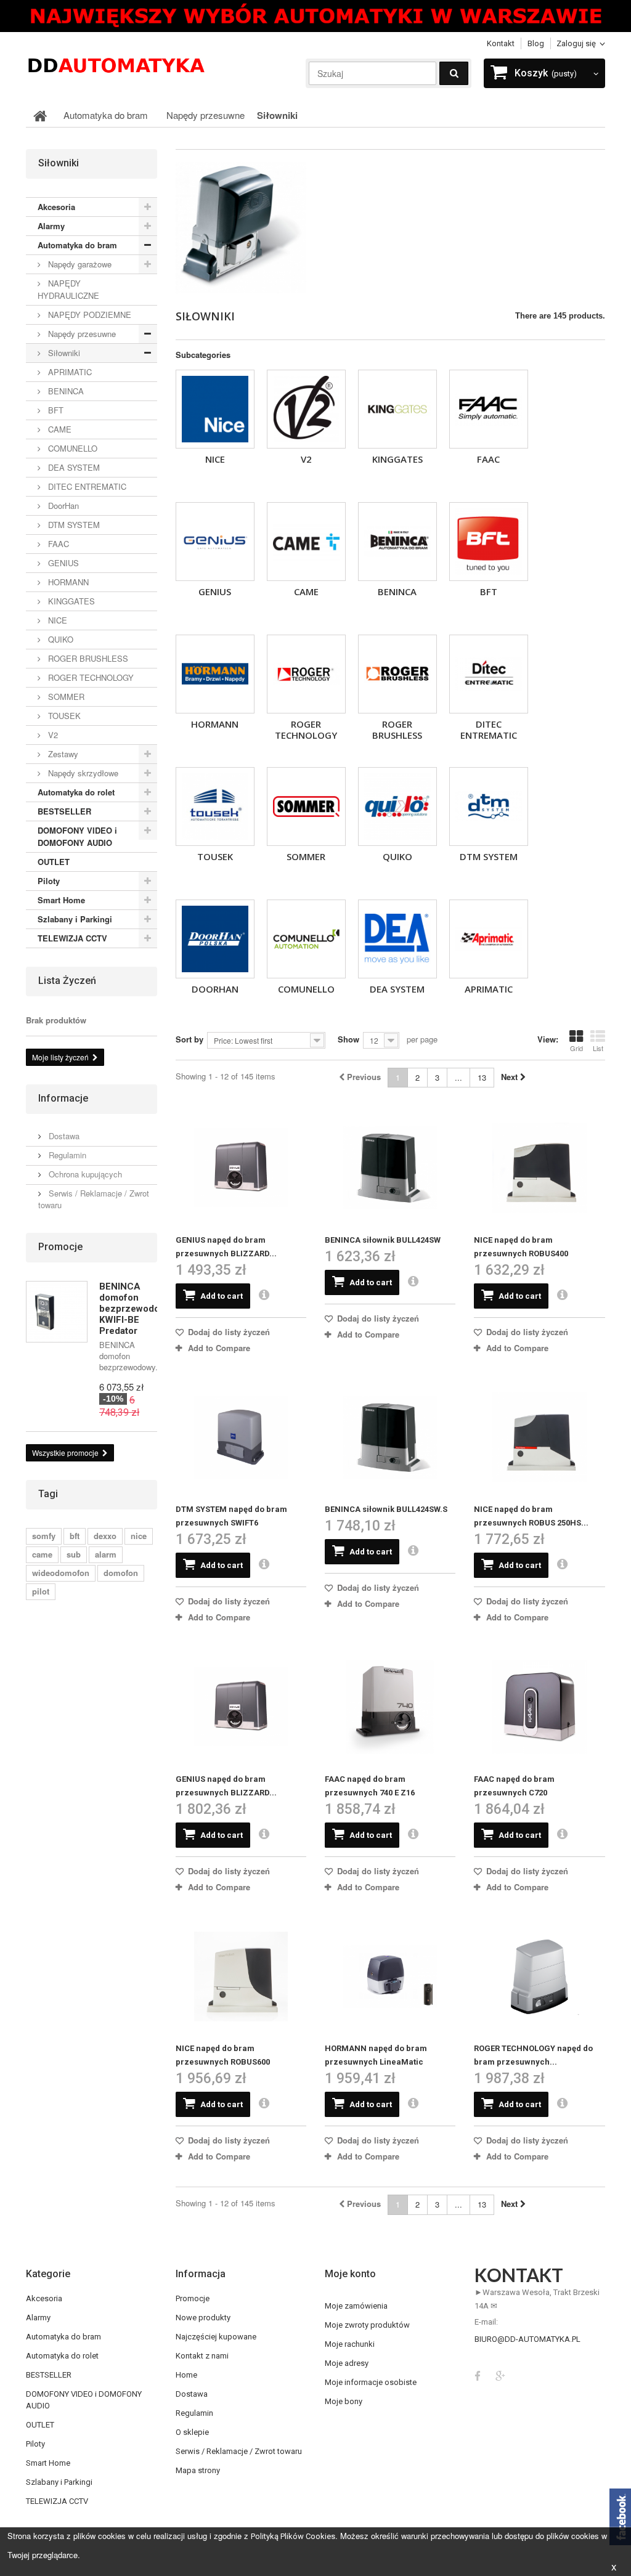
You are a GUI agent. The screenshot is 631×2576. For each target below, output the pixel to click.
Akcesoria (56, 207)
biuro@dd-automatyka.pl (527, 2339)
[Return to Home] (40, 115)
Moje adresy (347, 2363)
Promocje (60, 1247)
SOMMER (306, 856)
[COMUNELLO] (306, 939)
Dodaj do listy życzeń (228, 1332)
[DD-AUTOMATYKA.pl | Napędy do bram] (116, 64)
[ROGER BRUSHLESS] (397, 674)
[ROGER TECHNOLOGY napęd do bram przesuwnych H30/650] (539, 1977)
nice (139, 1536)
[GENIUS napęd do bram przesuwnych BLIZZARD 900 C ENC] (241, 1707)
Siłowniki (63, 353)
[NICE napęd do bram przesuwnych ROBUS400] (539, 1168)
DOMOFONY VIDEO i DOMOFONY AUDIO (77, 836)
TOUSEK (215, 856)
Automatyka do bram (77, 245)
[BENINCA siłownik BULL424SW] (390, 1168)
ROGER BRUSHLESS (397, 729)
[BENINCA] (397, 542)
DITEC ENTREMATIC (489, 729)
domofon (121, 1573)
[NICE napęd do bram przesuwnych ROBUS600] (241, 1977)
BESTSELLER (64, 811)
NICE (215, 459)
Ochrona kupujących (84, 1174)
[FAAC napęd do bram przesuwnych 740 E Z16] (390, 1707)
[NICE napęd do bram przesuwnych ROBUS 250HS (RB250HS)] (539, 1437)
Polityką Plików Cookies (293, 2536)
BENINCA (397, 591)
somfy (44, 1536)
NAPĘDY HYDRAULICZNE (68, 289)
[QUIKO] (397, 807)
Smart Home (61, 900)
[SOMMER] (306, 807)
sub (74, 1554)
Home (186, 2375)
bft (75, 1536)
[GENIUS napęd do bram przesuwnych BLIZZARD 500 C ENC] (241, 1168)
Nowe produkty (203, 2318)
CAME (306, 591)
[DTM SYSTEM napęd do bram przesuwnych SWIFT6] (241, 1437)
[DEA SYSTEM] (397, 939)
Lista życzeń (67, 981)
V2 (306, 459)
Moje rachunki (350, 2344)
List (598, 1048)
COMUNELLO (306, 989)
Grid (576, 1048)
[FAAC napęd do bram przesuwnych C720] (539, 1707)
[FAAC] (489, 409)
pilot (41, 1591)
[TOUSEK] (215, 807)
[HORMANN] (215, 674)
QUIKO (397, 856)
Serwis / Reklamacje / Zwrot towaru (94, 1199)
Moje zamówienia (356, 2306)
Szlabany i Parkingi (75, 919)
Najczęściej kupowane (216, 2337)
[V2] (306, 409)
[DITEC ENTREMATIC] (489, 674)
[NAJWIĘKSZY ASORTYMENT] (315, 16)
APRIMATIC (489, 989)
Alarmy (51, 226)
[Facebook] (478, 2375)
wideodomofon (61, 1573)
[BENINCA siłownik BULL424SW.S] (390, 1437)
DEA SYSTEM (397, 989)
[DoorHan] (215, 939)
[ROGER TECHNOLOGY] (306, 674)
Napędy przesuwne (81, 334)
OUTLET (54, 862)
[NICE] (215, 409)
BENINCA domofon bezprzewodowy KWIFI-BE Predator (135, 1309)
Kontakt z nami (202, 2356)
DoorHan (215, 989)
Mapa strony (198, 2470)
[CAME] (306, 542)
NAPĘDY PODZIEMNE (88, 315)
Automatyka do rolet (76, 792)
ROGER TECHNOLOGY (306, 729)
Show (348, 1039)
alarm (106, 1554)
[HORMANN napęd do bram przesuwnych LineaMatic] (390, 1977)
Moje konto (350, 2274)
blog (536, 43)
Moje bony (344, 2401)
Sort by (189, 1039)
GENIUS (215, 591)
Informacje (63, 1098)
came (42, 1554)
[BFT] (489, 542)
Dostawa (63, 1136)
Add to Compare (219, 1348)
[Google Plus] (500, 2375)
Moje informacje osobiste (371, 2382)
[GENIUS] (215, 542)
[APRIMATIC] (489, 939)
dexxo (105, 1536)
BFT (489, 591)
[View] (264, 1296)
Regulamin (66, 1155)
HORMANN (215, 724)
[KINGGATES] (397, 409)
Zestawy (62, 754)
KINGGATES (397, 459)
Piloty (49, 881)
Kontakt (501, 43)
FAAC (488, 459)
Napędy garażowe (79, 264)
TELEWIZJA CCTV (72, 938)
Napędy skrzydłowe (82, 773)
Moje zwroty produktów (367, 2325)
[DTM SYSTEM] (489, 807)
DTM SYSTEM (489, 856)
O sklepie (192, 2432)
